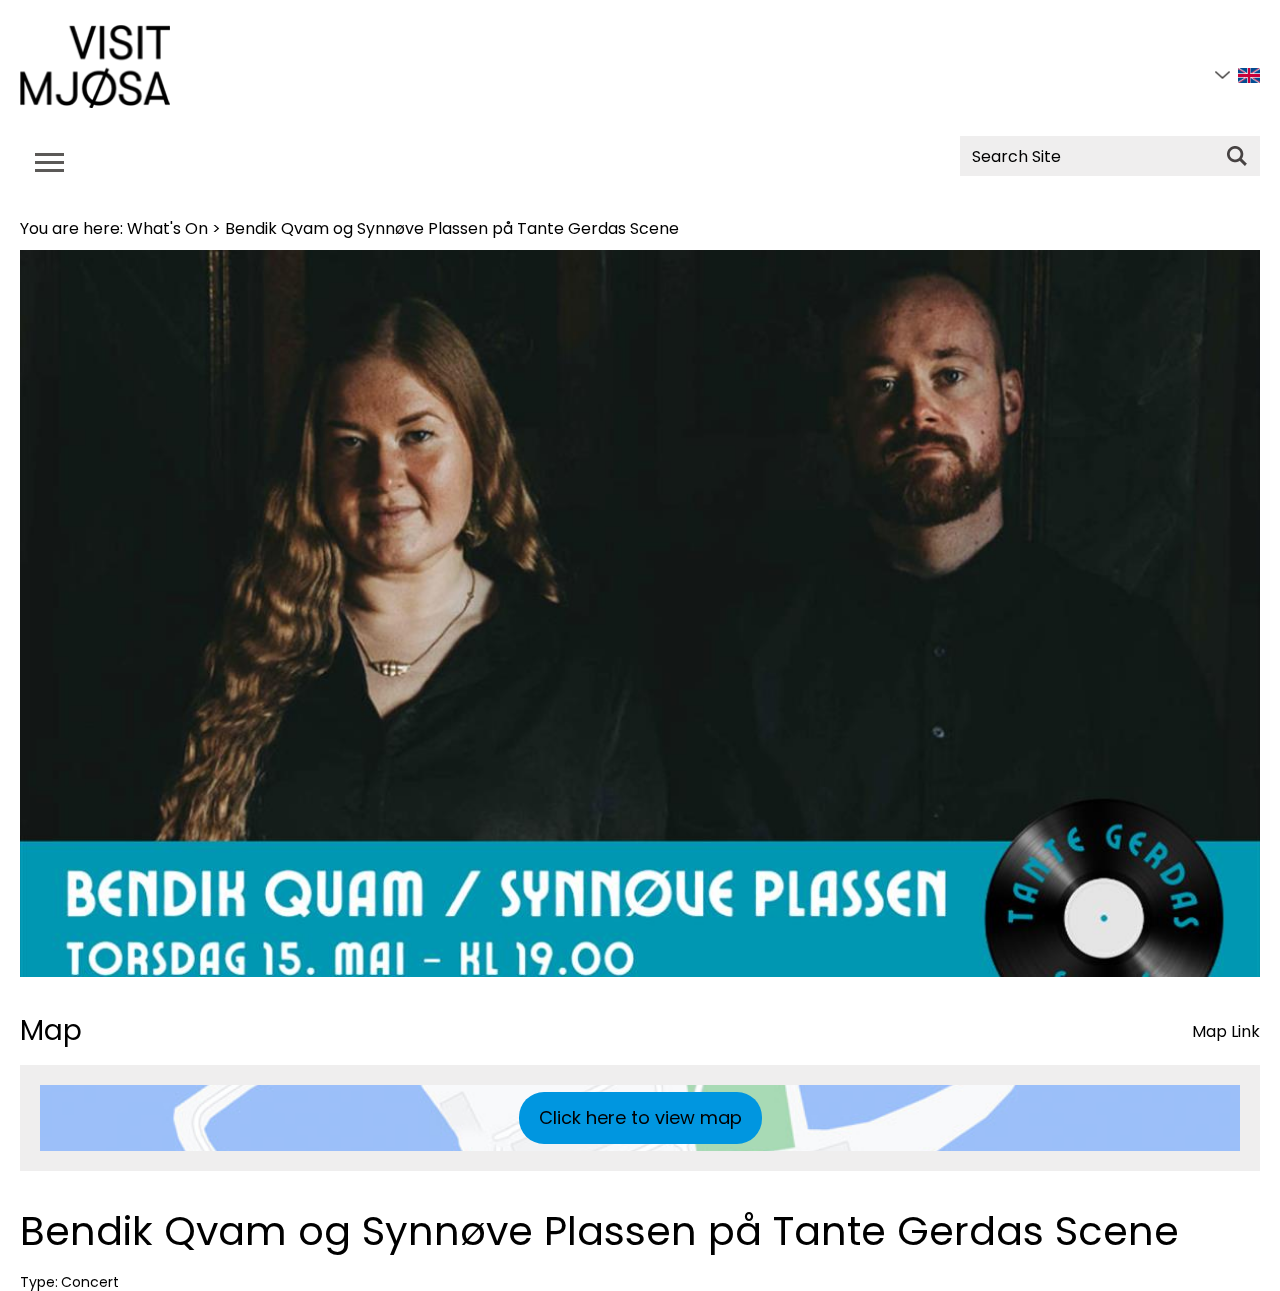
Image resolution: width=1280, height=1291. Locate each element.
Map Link (1226, 1031)
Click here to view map (640, 1117)
